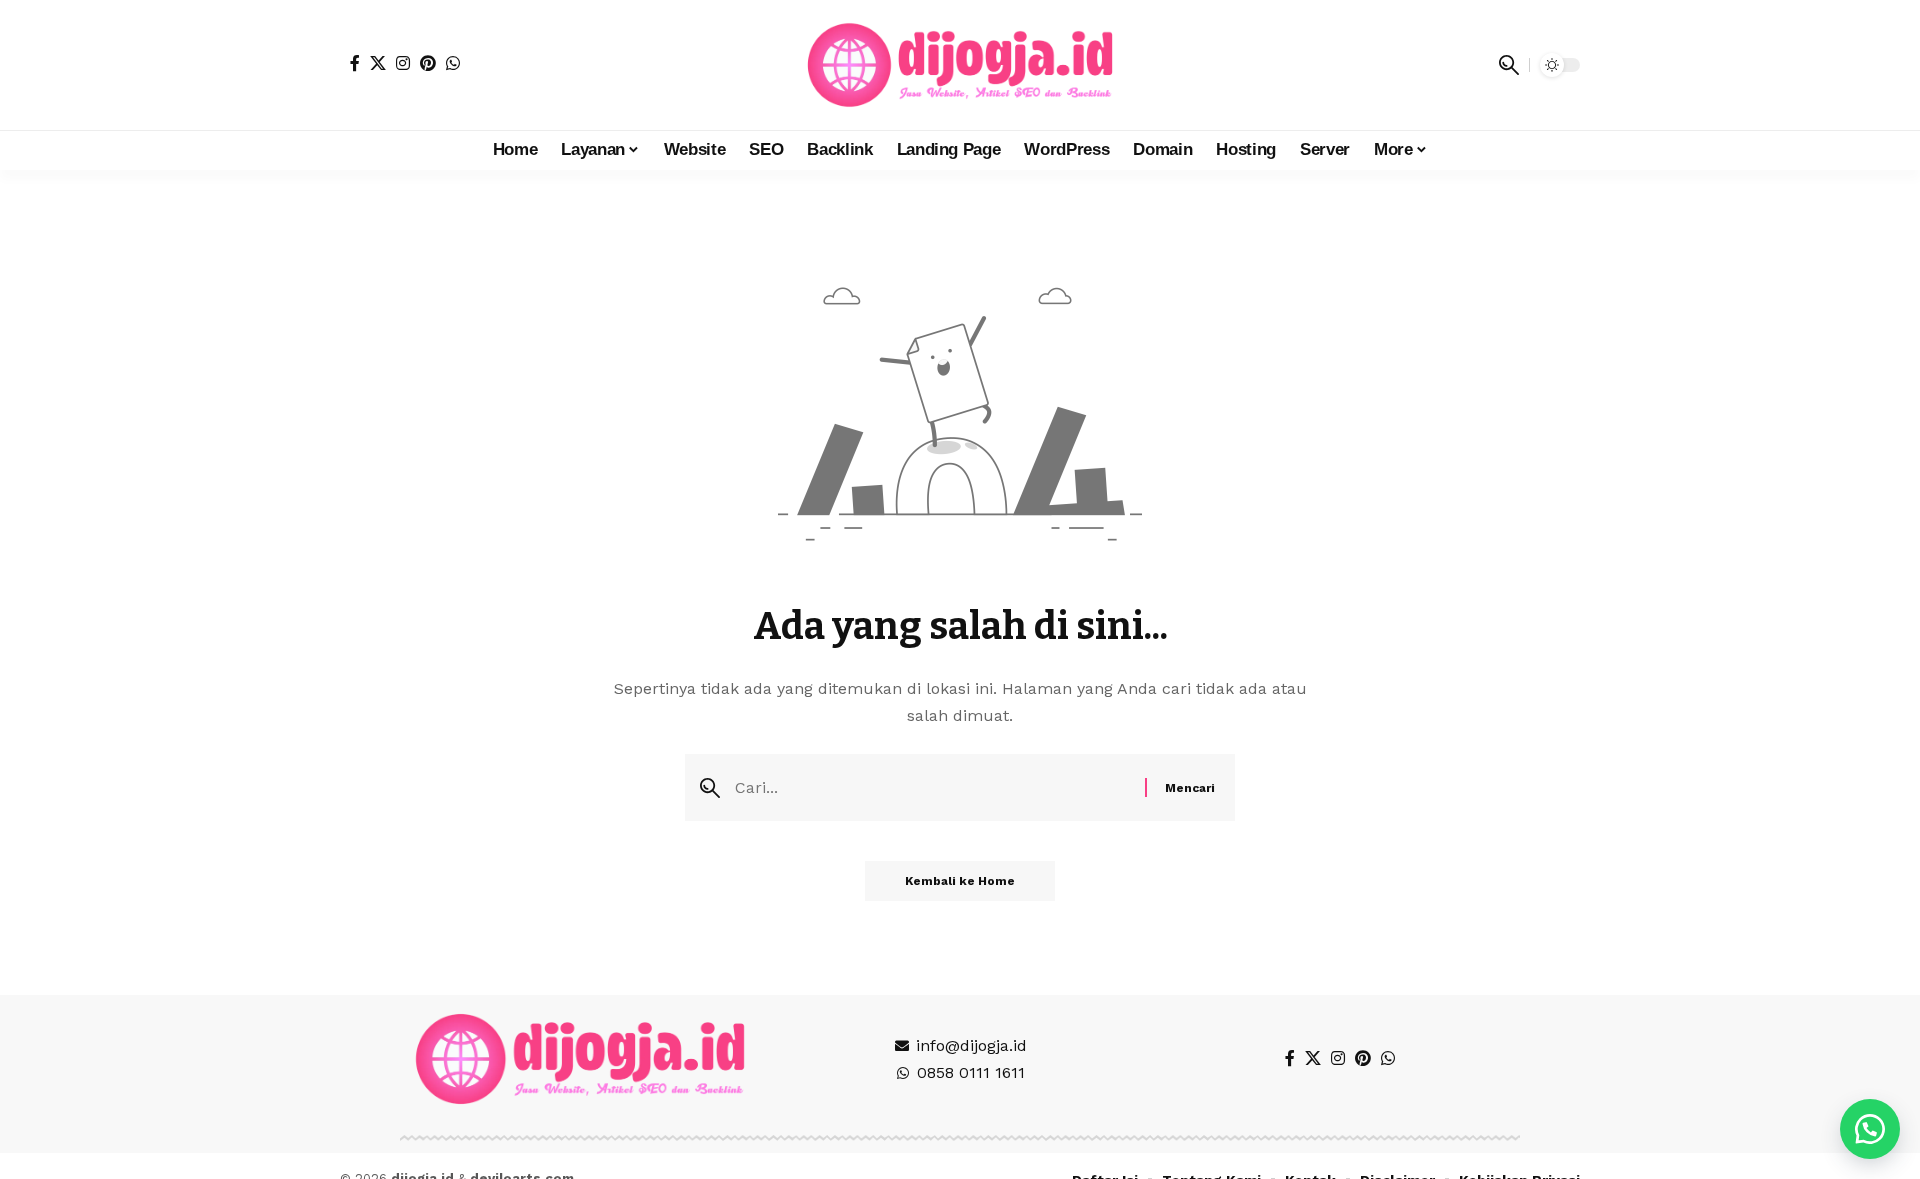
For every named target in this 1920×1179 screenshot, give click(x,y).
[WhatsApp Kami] (1870, 1129)
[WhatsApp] (453, 63)
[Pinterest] (428, 63)
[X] (378, 63)
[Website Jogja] (960, 65)
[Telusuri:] (932, 787)
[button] (1509, 65)
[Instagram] (403, 63)
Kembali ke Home (960, 881)
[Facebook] (355, 63)
